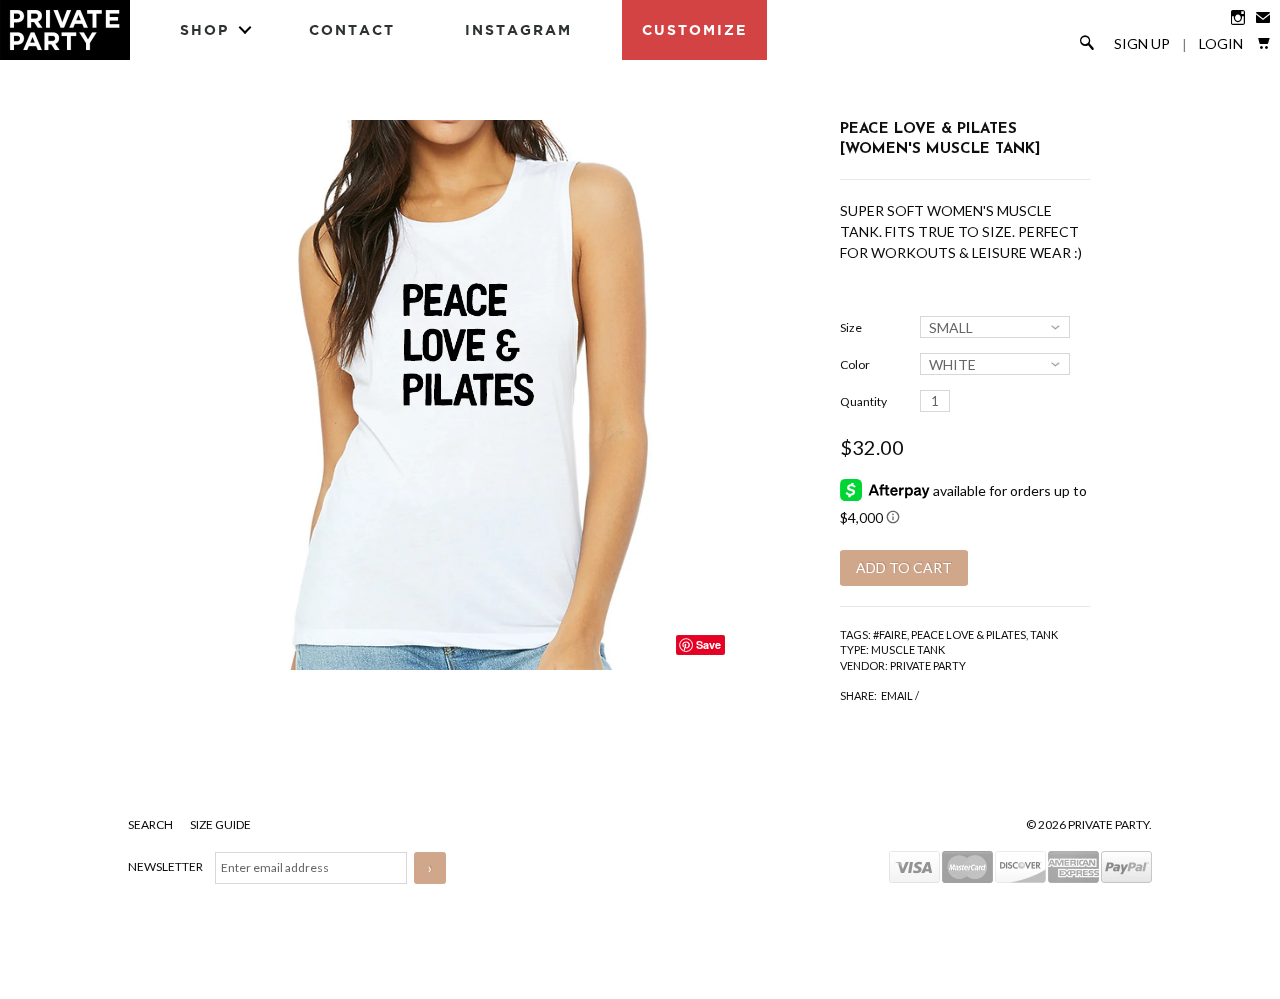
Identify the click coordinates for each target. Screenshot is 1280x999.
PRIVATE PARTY (928, 665)
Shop (204, 29)
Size (851, 327)
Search (151, 824)
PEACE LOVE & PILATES (968, 634)
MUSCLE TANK (908, 649)
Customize (694, 29)
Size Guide (220, 824)
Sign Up (1142, 44)
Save (708, 644)
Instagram (518, 29)
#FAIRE (890, 634)
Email (897, 695)
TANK (1044, 634)
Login (1221, 44)
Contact (352, 29)
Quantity (863, 401)
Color (855, 364)
